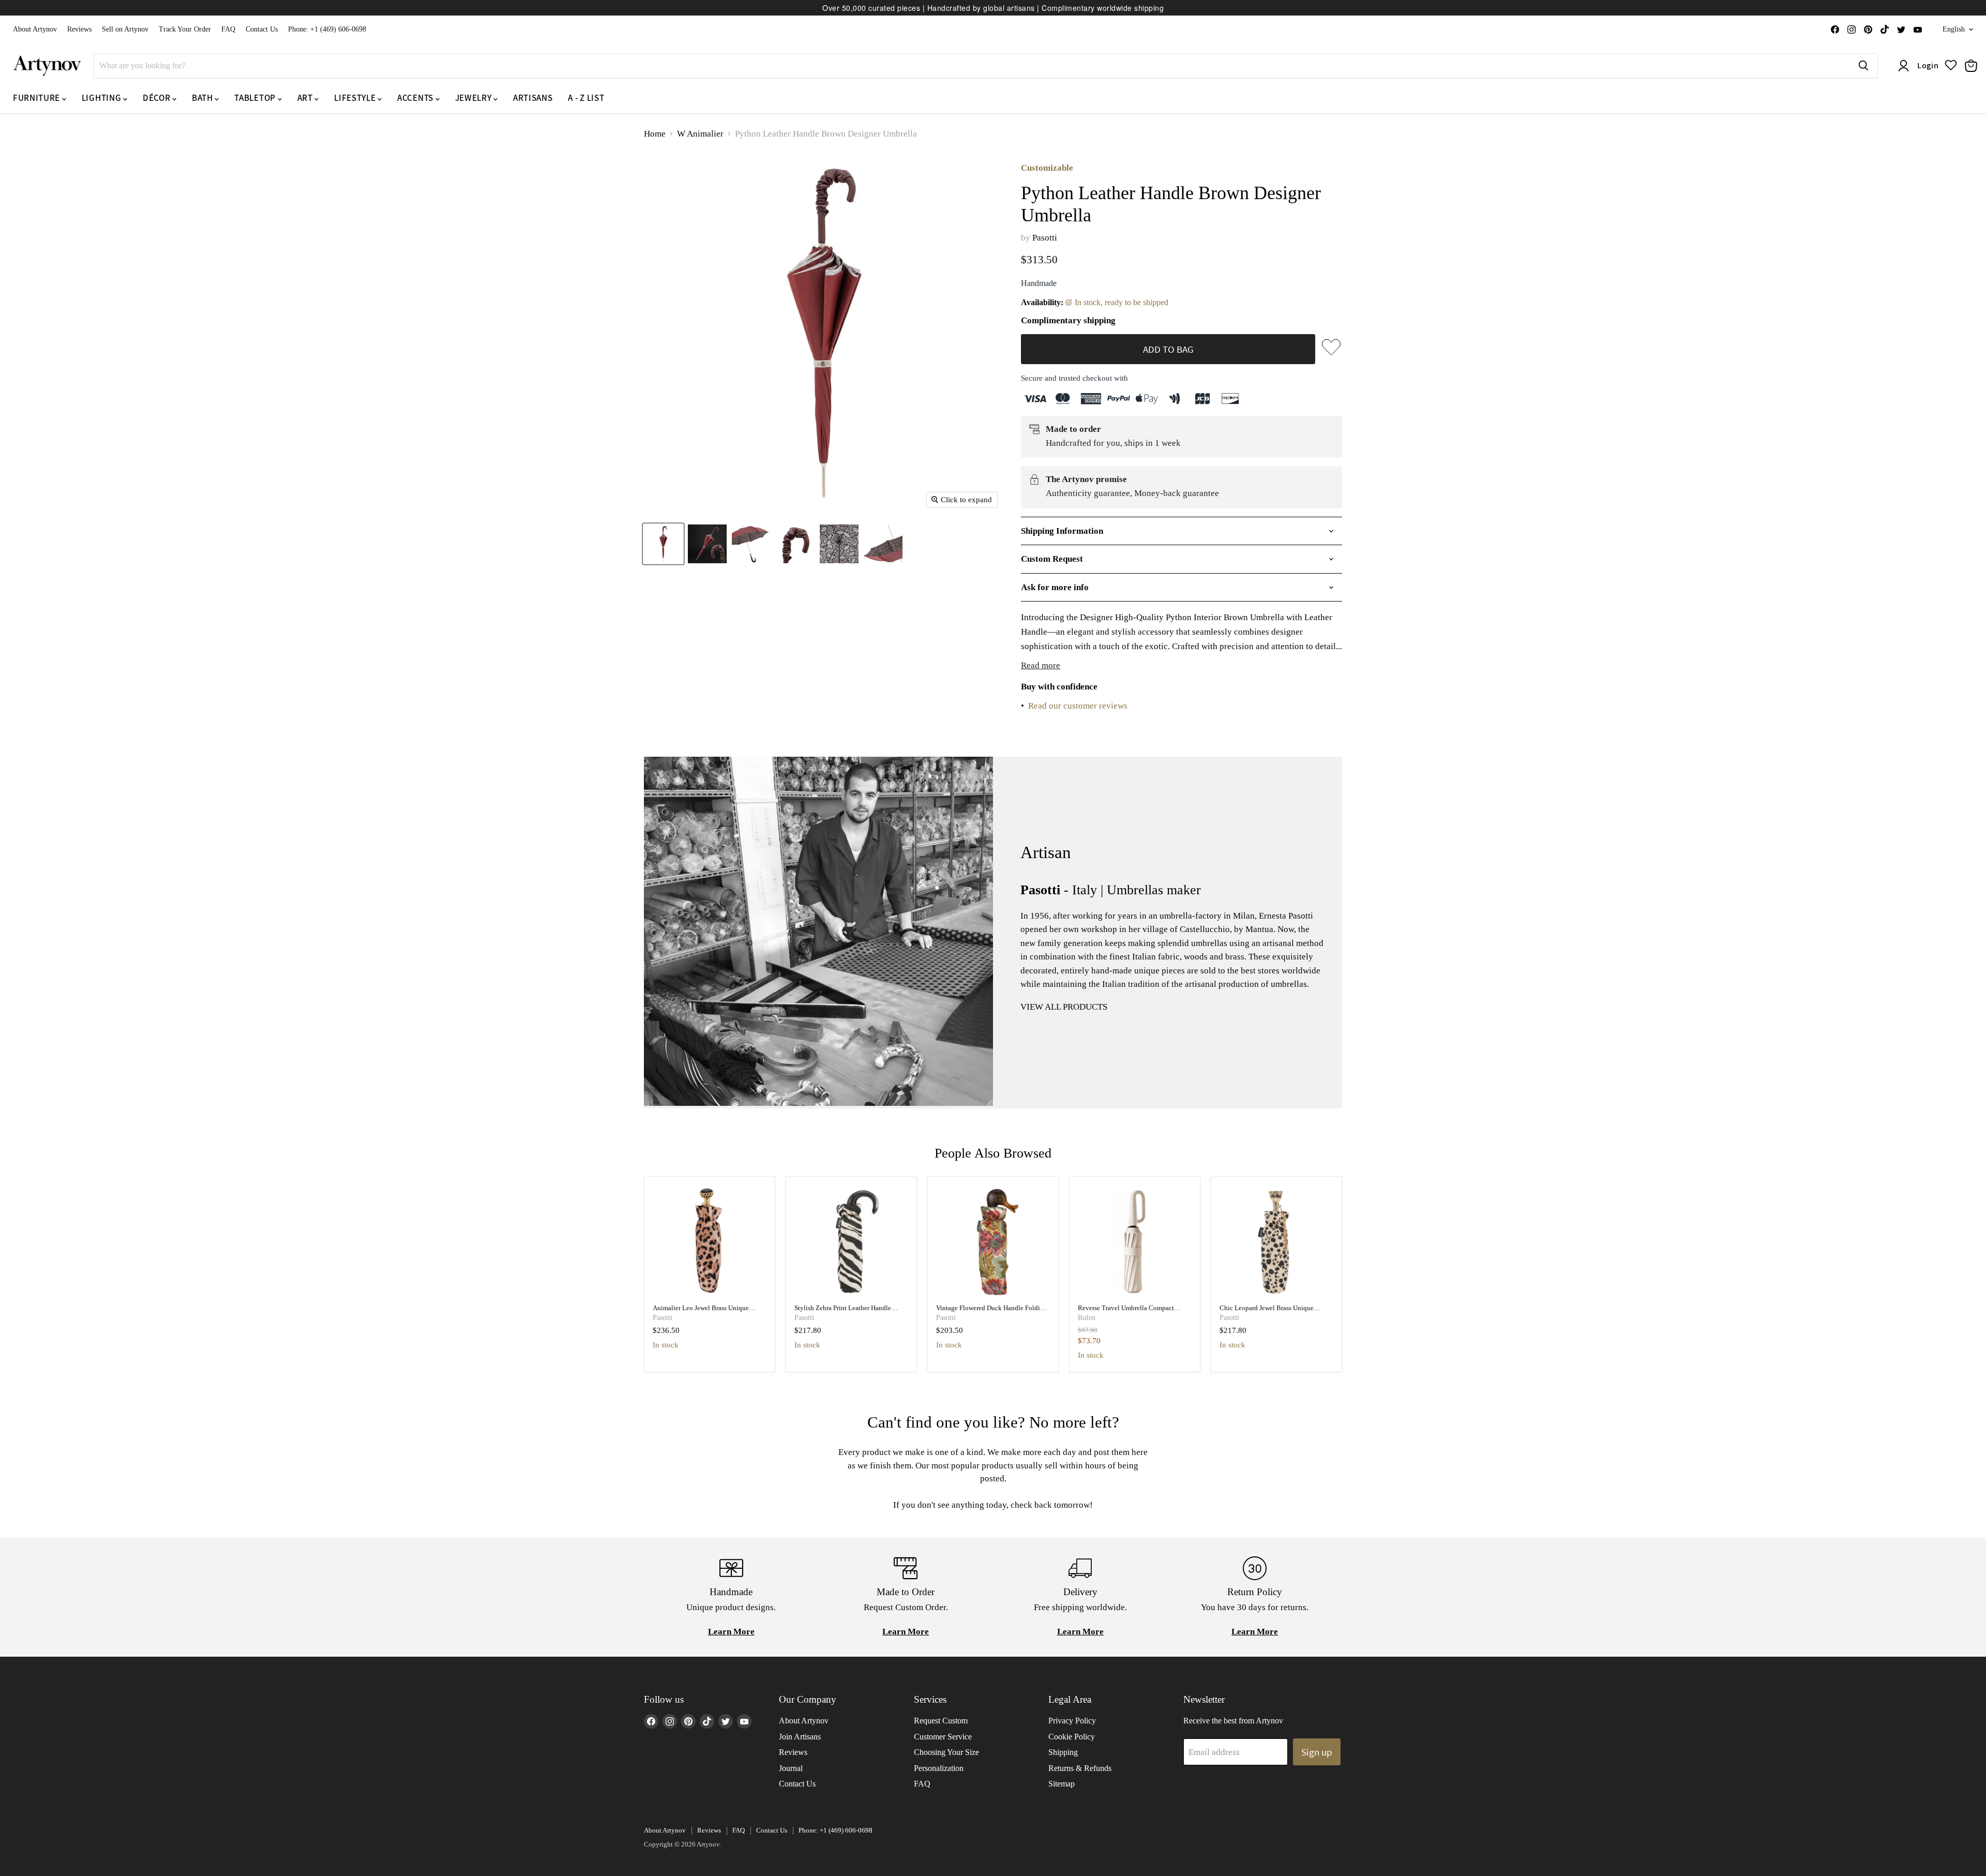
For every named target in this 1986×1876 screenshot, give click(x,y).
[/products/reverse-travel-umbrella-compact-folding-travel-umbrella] (1135, 1242)
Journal (791, 1768)
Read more (1041, 665)
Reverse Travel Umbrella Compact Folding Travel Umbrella (1126, 1312)
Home (655, 134)
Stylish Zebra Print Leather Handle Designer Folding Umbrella (843, 1312)
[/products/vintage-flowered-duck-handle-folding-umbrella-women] (993, 1242)
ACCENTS (416, 98)
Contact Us (262, 29)
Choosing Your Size (946, 1752)
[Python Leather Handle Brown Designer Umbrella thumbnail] (663, 544)
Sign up (1317, 1752)
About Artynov (35, 29)
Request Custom (941, 1721)
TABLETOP (256, 98)
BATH (203, 98)
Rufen (1087, 1318)
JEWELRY (474, 98)
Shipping (1063, 1752)
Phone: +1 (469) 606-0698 (327, 29)
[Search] (1863, 66)
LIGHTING (102, 98)
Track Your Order (185, 29)
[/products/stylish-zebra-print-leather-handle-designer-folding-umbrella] (852, 1242)
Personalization (939, 1768)
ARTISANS (533, 98)
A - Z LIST (586, 98)
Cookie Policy (1072, 1737)
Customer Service (943, 1737)
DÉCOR (157, 98)
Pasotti (1045, 238)
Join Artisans (800, 1737)
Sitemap (1062, 1784)
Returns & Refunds (1080, 1768)
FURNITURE (37, 98)
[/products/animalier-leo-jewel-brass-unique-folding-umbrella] (710, 1242)
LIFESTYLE (356, 98)
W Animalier (700, 134)
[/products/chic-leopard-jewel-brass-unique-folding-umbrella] (1277, 1242)
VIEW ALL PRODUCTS (1064, 1007)
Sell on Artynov (125, 29)
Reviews (79, 29)
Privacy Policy (1072, 1721)
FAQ (228, 29)
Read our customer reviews (1078, 706)
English (1954, 29)
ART (306, 98)
